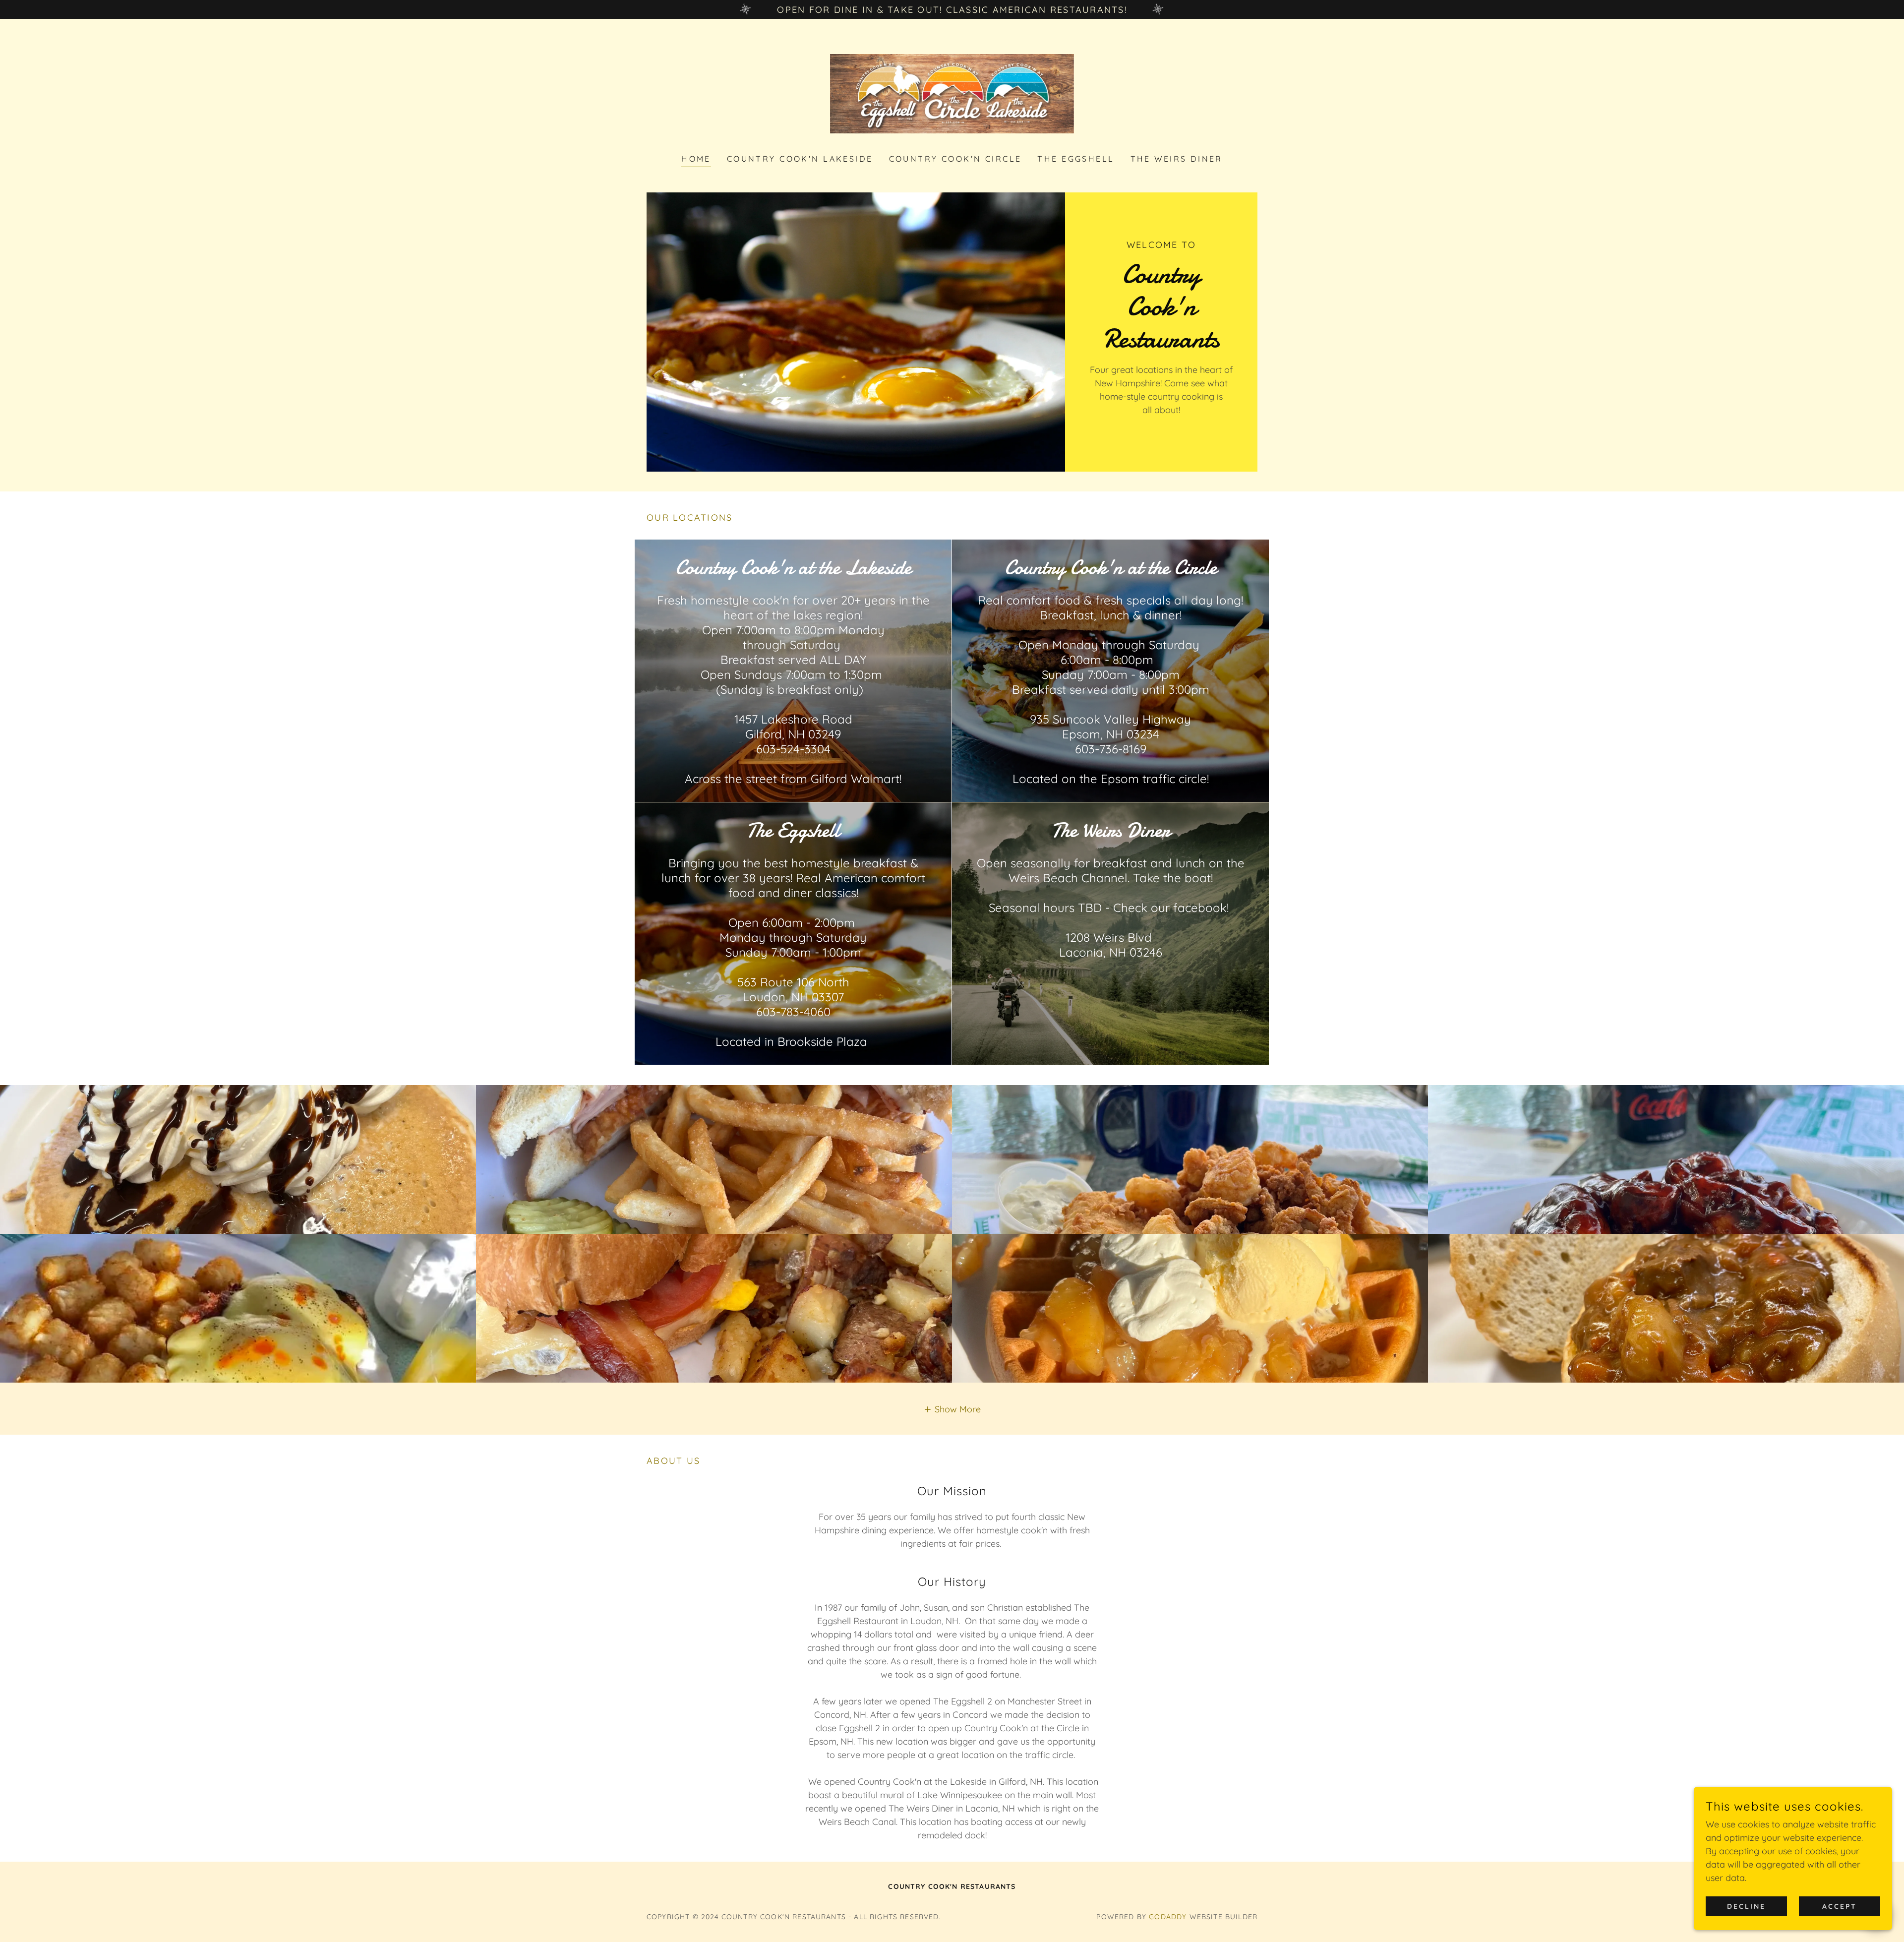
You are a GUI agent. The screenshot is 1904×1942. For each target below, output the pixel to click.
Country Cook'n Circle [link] (955, 159)
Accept (1840, 1906)
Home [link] (696, 159)
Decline (1746, 1906)
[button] (952, 1409)
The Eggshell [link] (1076, 159)
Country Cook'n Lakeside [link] (800, 159)
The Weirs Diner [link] (1177, 159)
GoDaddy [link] (1168, 1917)
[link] (952, 93)
